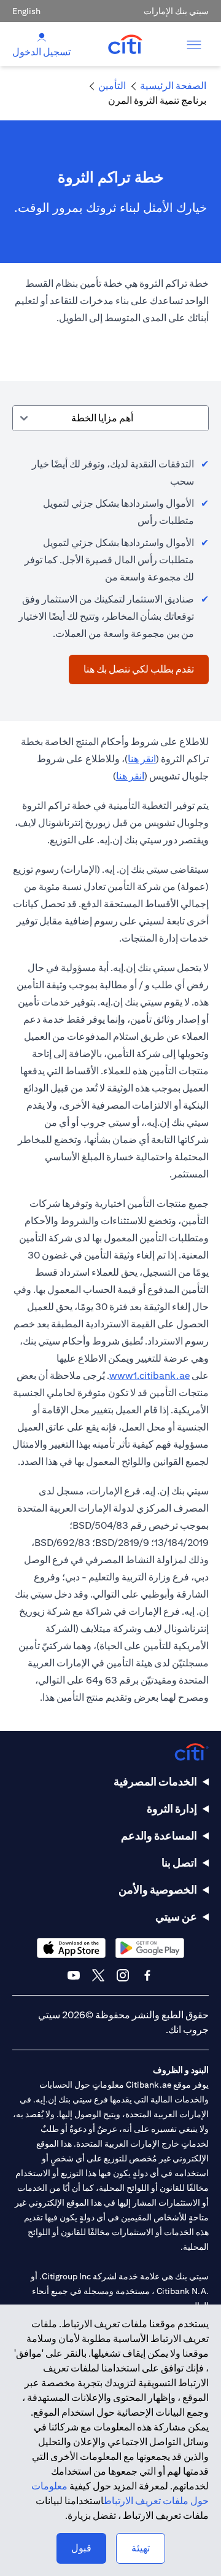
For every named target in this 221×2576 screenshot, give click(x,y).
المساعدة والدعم (159, 1836)
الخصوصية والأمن (158, 1890)
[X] (98, 1975)
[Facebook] (147, 1975)
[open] (194, 44)
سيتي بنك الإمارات (176, 11)
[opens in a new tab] (150, 1948)
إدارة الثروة (172, 1809)
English (26, 11)
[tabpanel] (110, 564)
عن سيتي (176, 1917)
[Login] (42, 37)
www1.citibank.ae (149, 1376)
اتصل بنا (179, 1863)
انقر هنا (142, 759)
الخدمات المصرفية (155, 1782)
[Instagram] (123, 1975)
